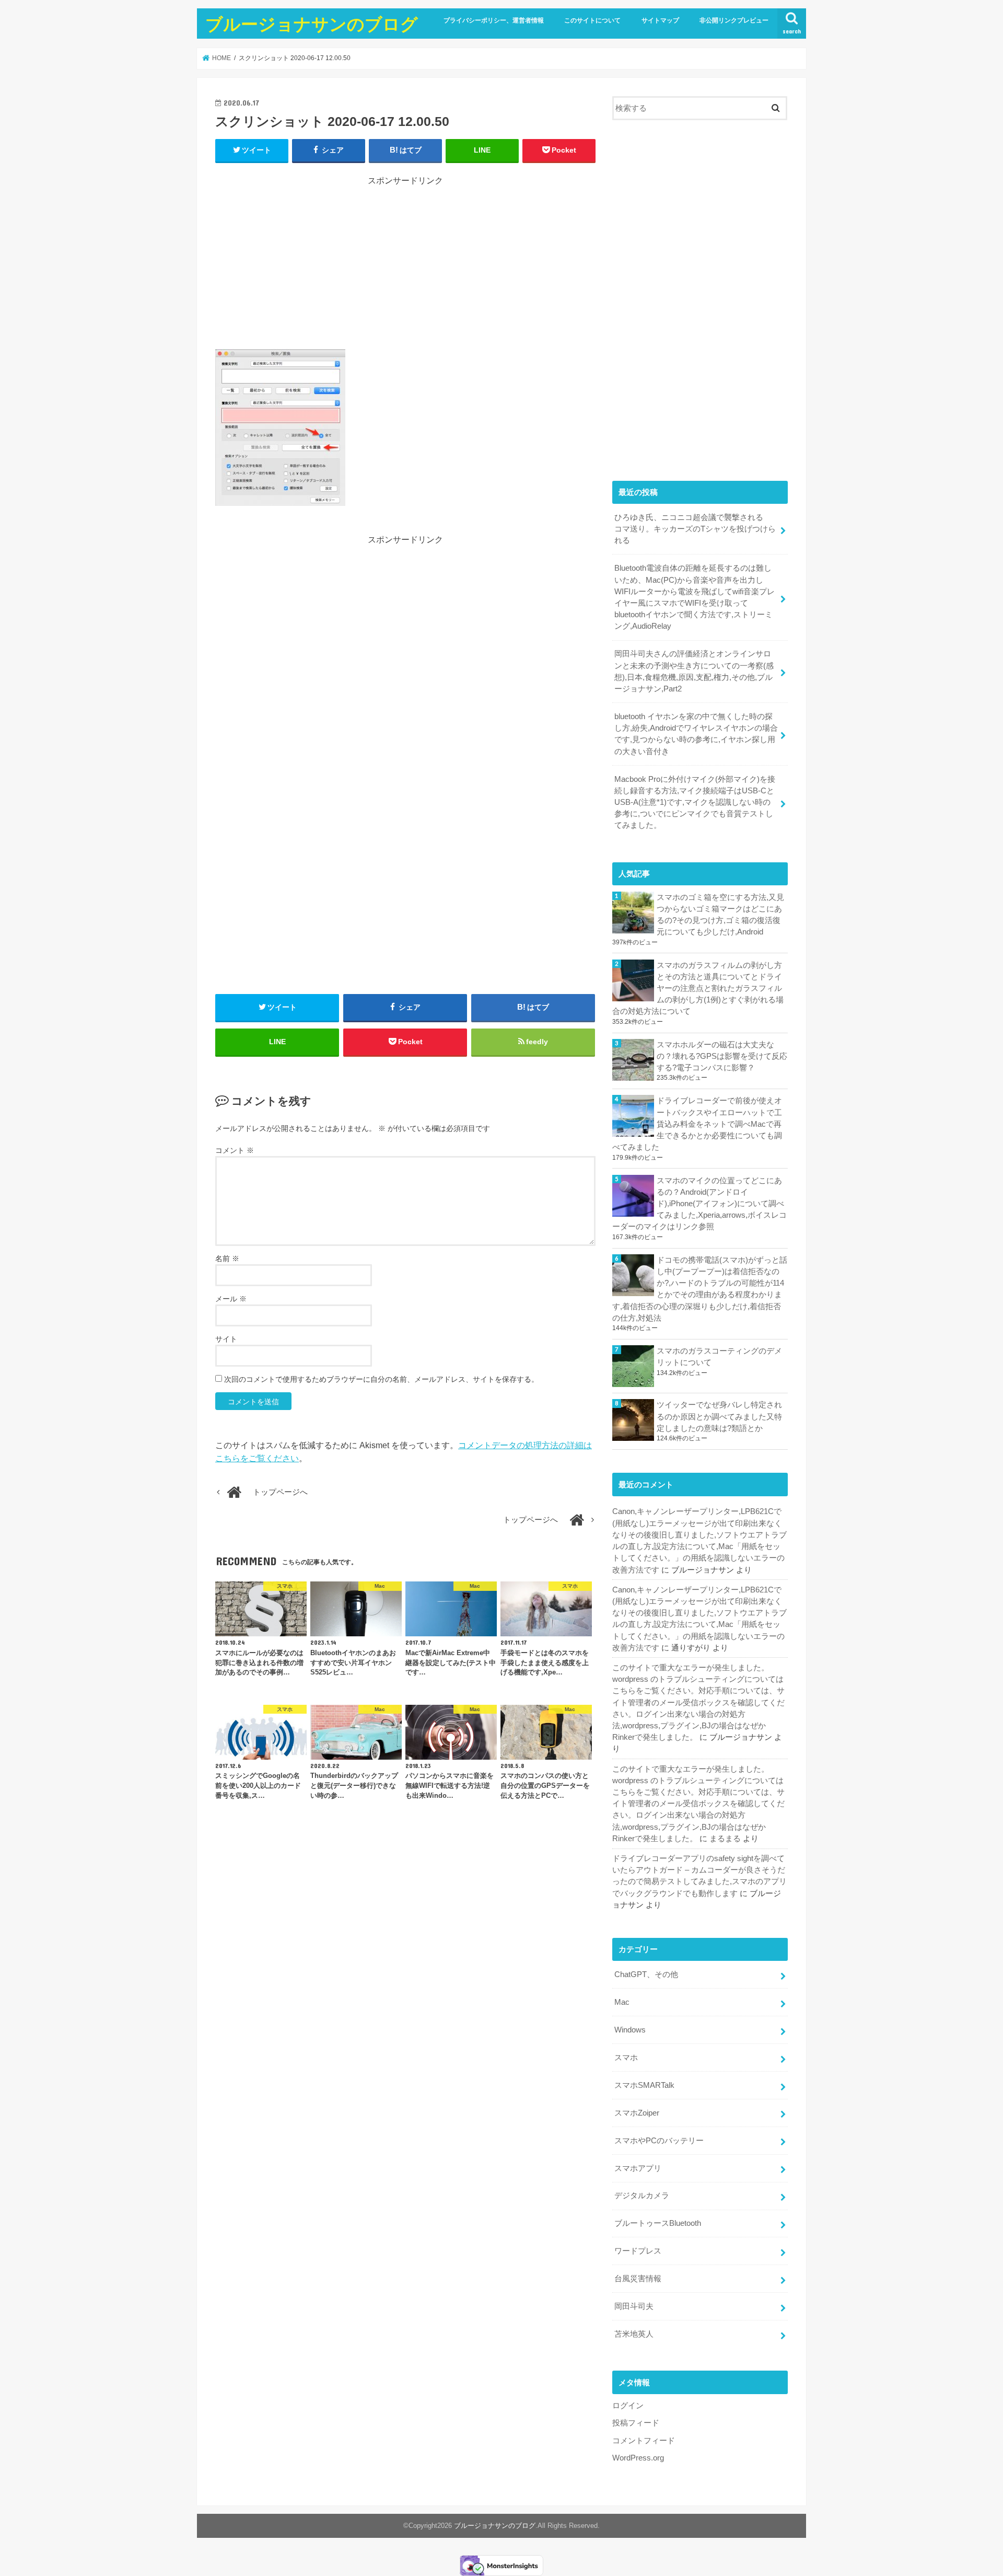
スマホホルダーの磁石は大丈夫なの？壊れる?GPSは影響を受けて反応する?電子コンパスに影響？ (722, 1056)
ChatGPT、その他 (646, 1974)
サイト (226, 1339)
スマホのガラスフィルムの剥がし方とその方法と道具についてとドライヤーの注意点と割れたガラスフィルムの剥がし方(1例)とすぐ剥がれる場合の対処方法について (698, 989)
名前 (227, 1258)
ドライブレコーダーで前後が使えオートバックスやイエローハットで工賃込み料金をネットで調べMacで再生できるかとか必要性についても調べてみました (697, 1124)
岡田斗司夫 (634, 2306)
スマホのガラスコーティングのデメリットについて (719, 1357)
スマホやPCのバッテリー (659, 2141)
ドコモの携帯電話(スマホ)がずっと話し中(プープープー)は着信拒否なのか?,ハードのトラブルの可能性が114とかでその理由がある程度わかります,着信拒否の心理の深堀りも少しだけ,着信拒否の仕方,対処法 (700, 1289)
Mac (622, 2002)
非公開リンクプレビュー (734, 20)
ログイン (628, 2406)
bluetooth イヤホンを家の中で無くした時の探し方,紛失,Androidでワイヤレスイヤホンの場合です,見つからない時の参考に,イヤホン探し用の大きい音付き (696, 734)
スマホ (626, 2058)
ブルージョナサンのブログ (312, 24)
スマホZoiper (637, 2113)
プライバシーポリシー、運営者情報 (494, 20)
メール (231, 1299)
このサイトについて (592, 20)
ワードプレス (638, 2251)
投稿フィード (636, 2423)
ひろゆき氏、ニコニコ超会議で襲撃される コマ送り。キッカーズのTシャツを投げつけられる (695, 529)
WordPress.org (638, 2458)
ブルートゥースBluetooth (658, 2223)
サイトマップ (660, 20)
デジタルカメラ (642, 2196)
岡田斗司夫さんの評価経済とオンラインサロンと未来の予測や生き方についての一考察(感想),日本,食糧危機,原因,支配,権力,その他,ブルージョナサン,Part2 (694, 671)
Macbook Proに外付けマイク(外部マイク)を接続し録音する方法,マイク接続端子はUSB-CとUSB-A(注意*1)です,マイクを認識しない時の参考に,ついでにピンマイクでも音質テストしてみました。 (695, 802)
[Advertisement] (405, 260)
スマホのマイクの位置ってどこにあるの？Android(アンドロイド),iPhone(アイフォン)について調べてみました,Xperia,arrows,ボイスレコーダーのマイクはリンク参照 (699, 1204)
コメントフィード (644, 2441)
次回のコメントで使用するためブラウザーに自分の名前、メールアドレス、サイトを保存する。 (381, 1379)
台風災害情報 (638, 2279)
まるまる (725, 1839)
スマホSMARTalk (644, 2085)
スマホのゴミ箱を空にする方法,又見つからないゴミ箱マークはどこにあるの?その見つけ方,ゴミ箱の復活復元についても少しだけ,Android (720, 915)
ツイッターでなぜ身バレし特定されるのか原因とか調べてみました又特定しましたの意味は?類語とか (719, 1416)
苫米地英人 (634, 2334)
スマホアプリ (638, 2168)
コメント (235, 1150)
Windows (630, 2030)
